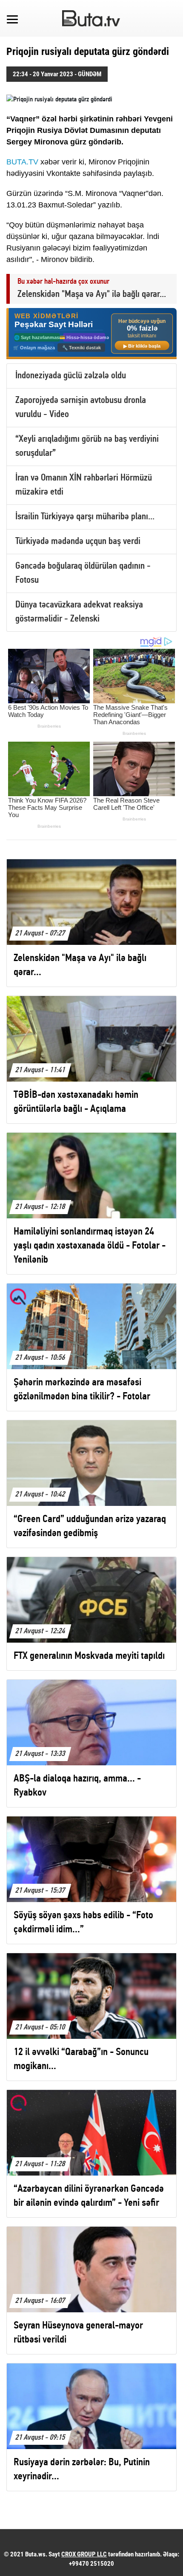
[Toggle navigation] (12, 18)
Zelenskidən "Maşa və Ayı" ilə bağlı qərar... (92, 295)
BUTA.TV (22, 162)
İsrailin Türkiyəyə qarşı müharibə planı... (85, 517)
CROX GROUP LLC (84, 2554)
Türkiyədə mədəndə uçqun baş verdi (78, 542)
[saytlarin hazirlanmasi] (91, 334)
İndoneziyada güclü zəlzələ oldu (71, 376)
